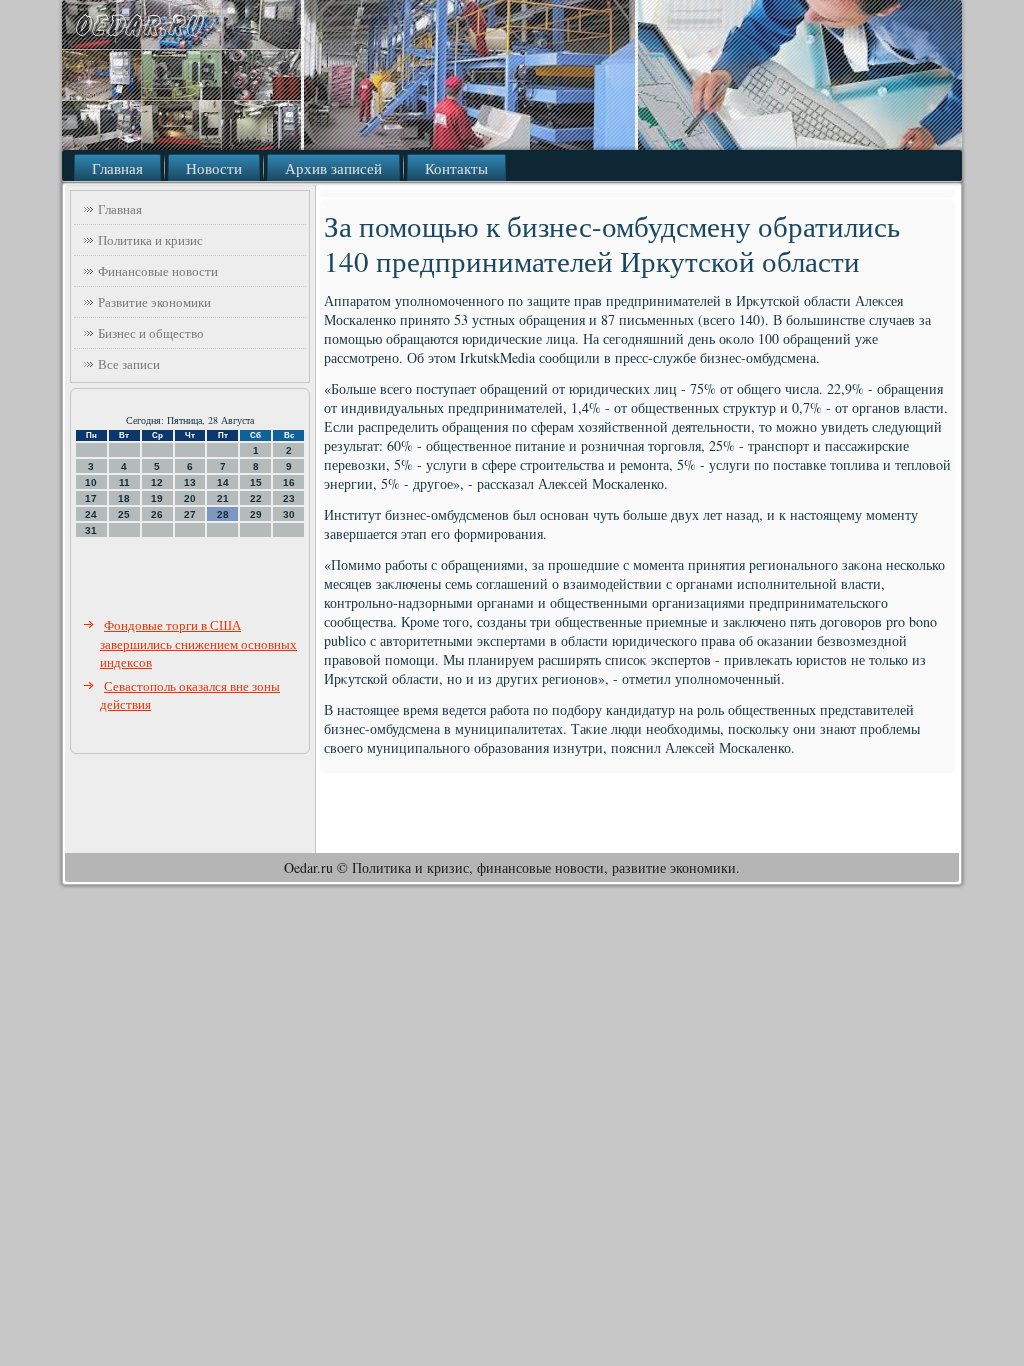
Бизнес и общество (151, 333)
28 (223, 514)
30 (289, 514)
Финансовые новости (158, 271)
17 (91, 498)
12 (157, 482)
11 (124, 482)
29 (256, 514)
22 (256, 498)
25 (124, 514)
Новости (214, 168)
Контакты (456, 168)
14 (223, 482)
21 (223, 498)
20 (190, 498)
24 (91, 514)
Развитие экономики (154, 302)
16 (289, 482)
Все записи (129, 364)
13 (190, 482)
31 (91, 530)
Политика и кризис (150, 240)
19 (157, 498)
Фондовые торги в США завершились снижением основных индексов (198, 643)
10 (91, 482)
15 (256, 482)
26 (157, 514)
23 (289, 498)
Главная (117, 168)
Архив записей (333, 168)
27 (190, 514)
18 (124, 498)
